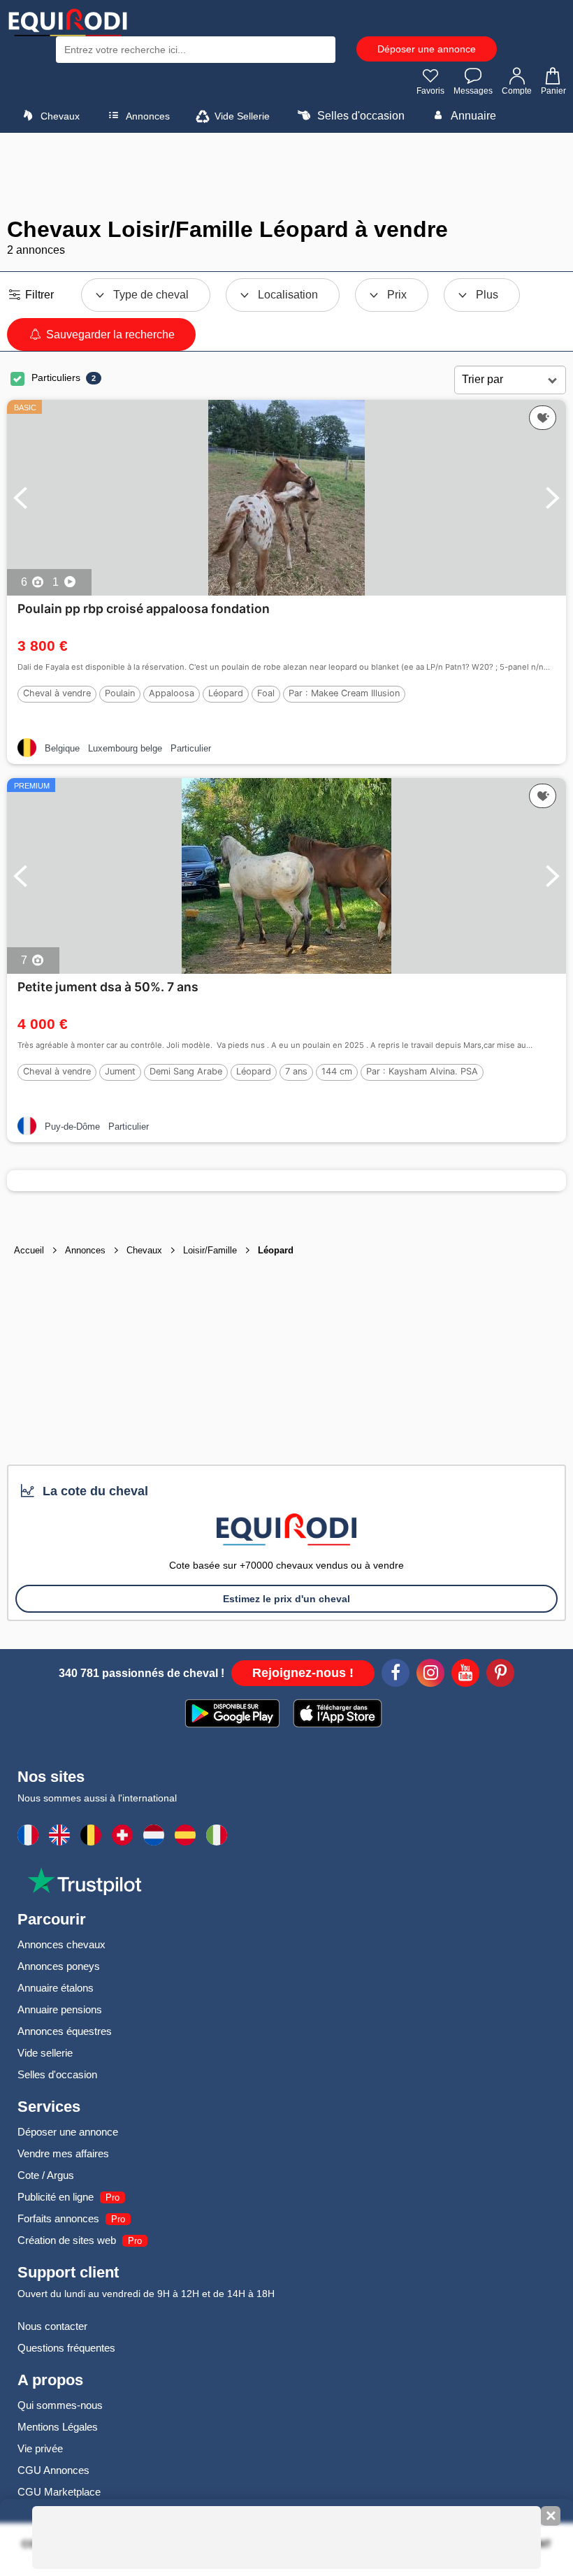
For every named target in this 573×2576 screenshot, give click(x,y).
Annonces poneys (59, 1966)
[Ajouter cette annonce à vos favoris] (543, 418)
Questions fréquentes (66, 2348)
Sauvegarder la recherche (109, 334)
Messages (473, 91)
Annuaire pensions (60, 2009)
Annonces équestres (65, 2031)
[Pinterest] (500, 1675)
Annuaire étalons (56, 1988)
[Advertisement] (286, 175)
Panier (553, 91)
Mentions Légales (58, 2427)
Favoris (430, 91)
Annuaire (472, 116)
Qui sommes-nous (60, 2405)
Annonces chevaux (61, 1944)
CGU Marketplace (59, 2492)
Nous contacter (52, 2326)
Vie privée (40, 2448)
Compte (517, 91)
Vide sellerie (45, 2053)
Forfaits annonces (58, 2218)
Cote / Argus (46, 2175)
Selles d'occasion (360, 116)
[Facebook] (396, 1675)
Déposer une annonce (427, 49)
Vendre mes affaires (63, 2153)
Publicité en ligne (56, 2197)
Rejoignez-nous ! (303, 1673)
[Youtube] (465, 1675)
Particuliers (56, 377)
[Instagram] (430, 1675)
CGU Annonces (53, 2470)
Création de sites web (67, 2240)
